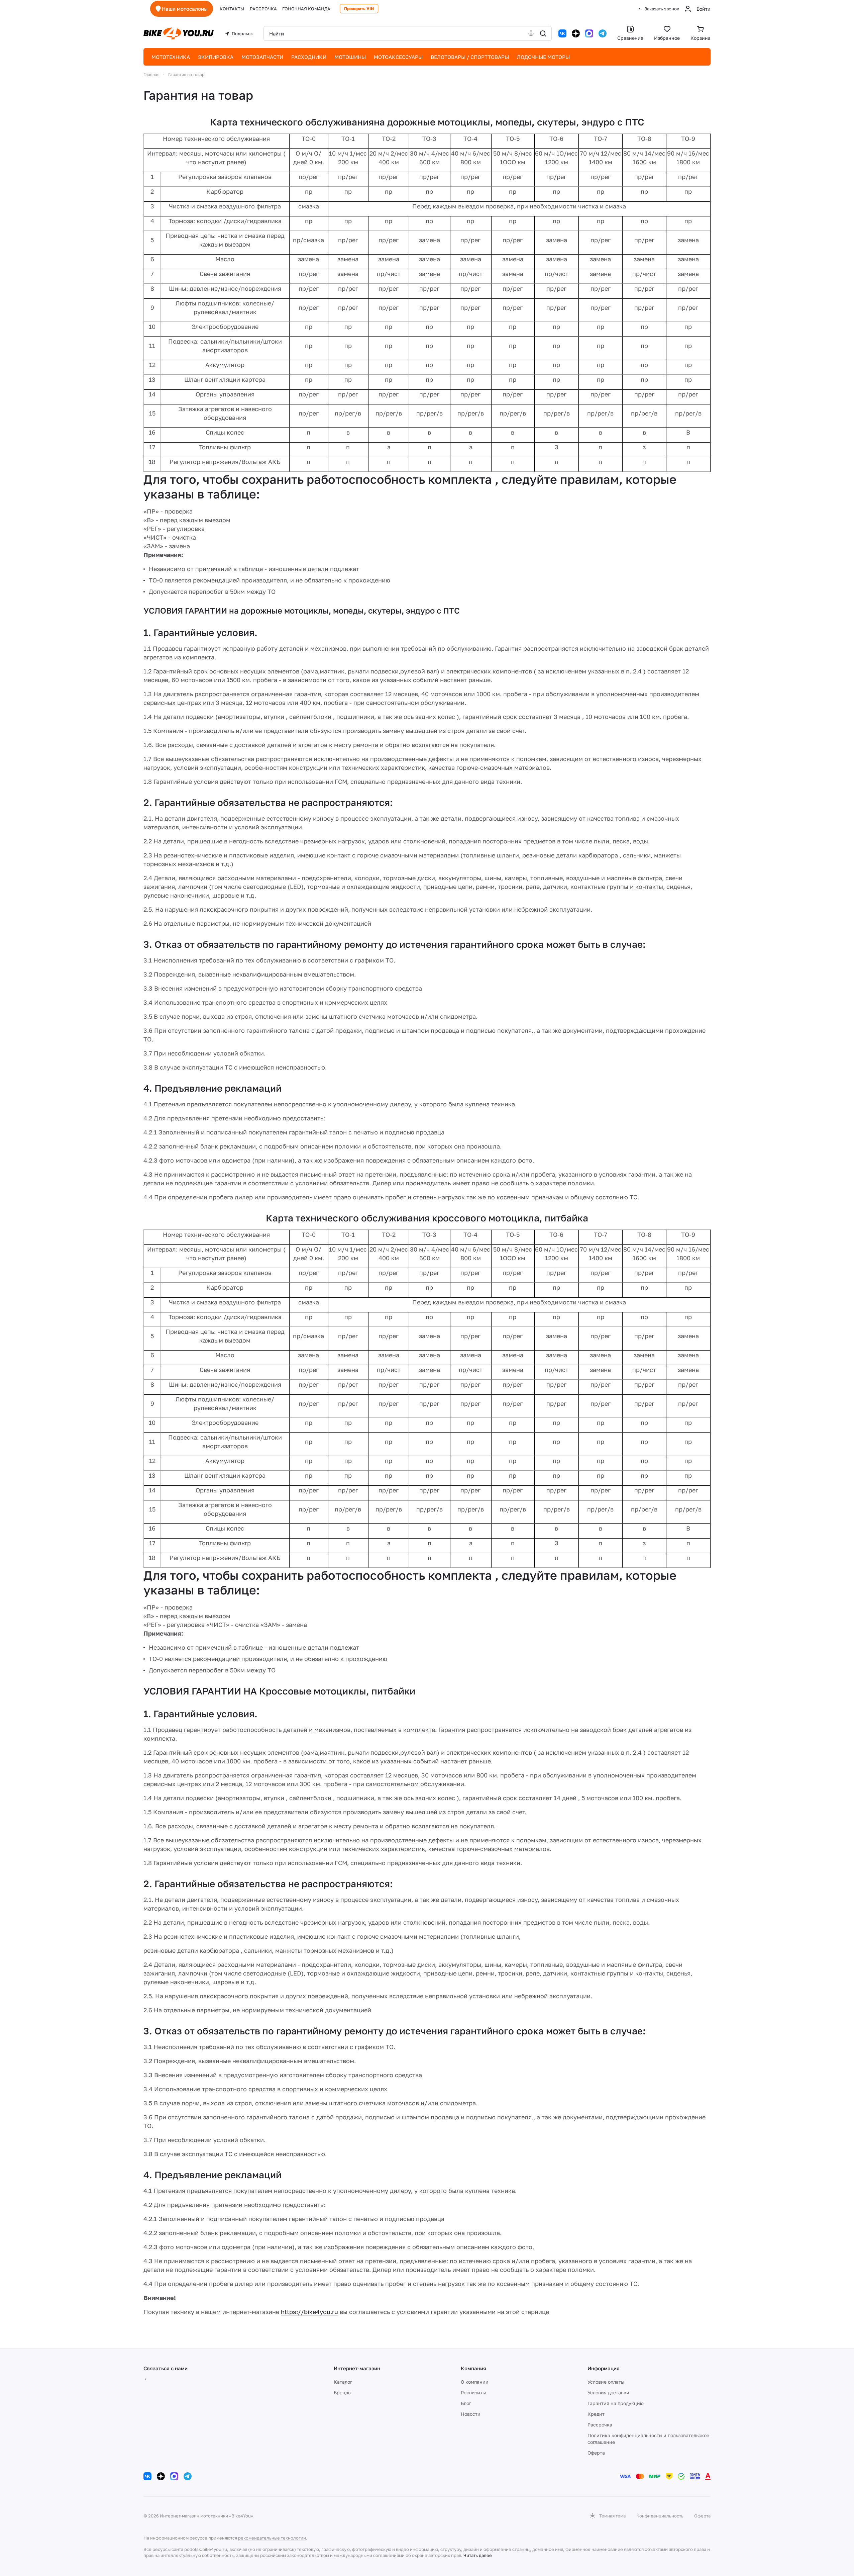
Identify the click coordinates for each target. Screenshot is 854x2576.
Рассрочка (600, 2425)
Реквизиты (473, 2393)
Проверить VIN (359, 9)
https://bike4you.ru (309, 2312)
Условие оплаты (606, 2382)
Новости (471, 2414)
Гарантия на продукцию (616, 2403)
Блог (466, 2403)
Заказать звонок (662, 9)
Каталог (343, 2382)
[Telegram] (603, 33)
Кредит (596, 2414)
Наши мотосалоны (185, 9)
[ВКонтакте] (562, 33)
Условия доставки (608, 2393)
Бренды (343, 2393)
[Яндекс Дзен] (576, 33)
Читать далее (478, 2555)
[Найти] (543, 33)
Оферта (596, 2453)
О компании (475, 2382)
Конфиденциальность (660, 2516)
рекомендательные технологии (272, 2538)
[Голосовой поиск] (531, 33)
